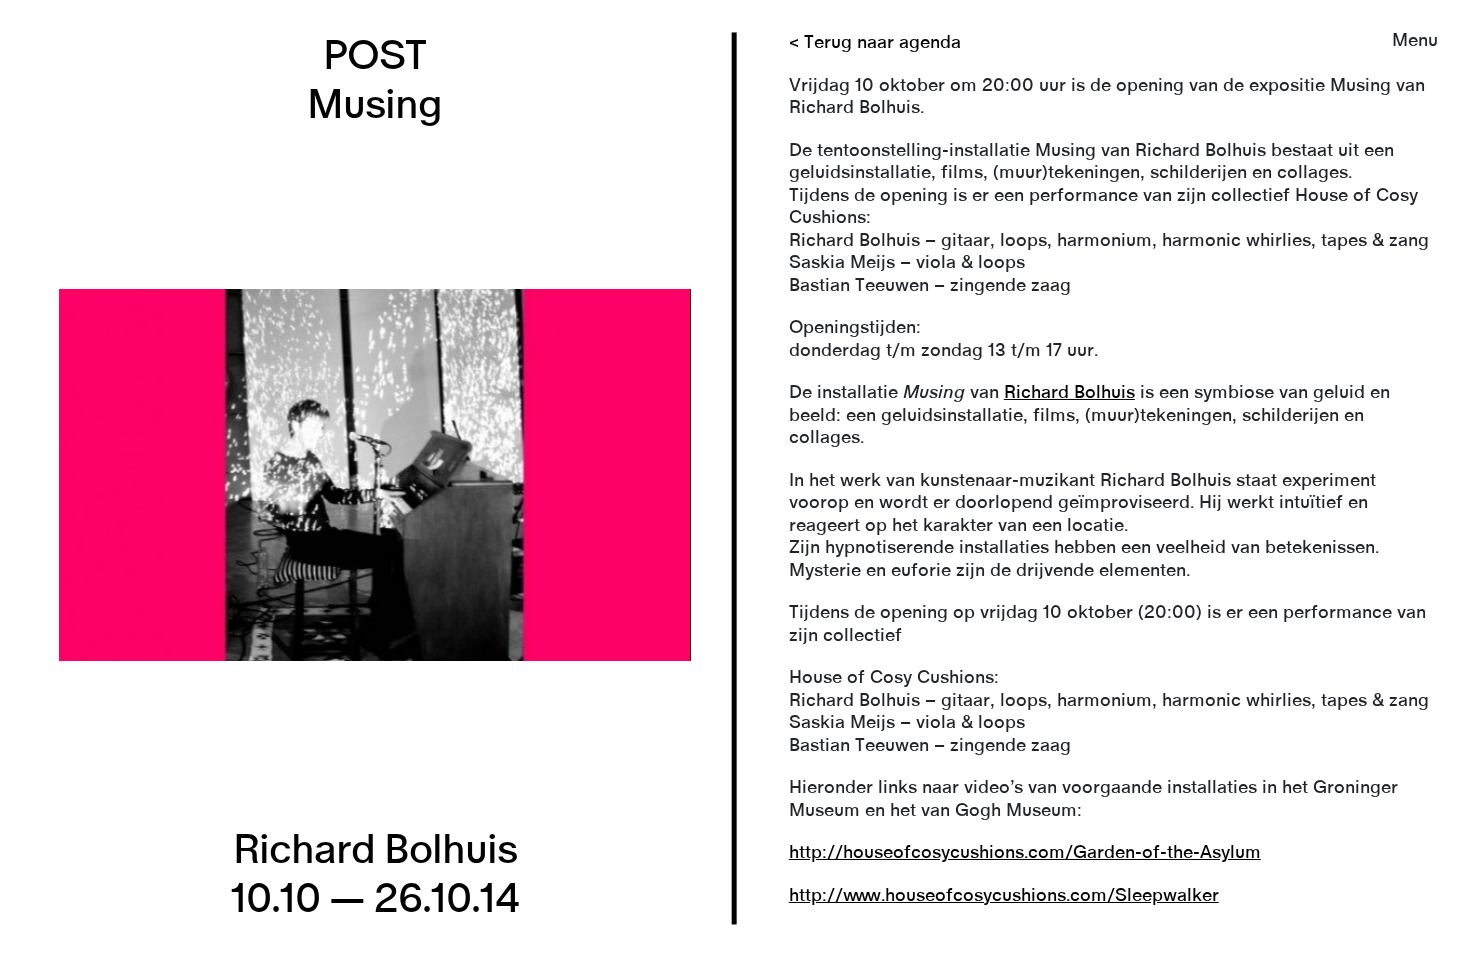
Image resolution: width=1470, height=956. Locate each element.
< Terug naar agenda (875, 43)
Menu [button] (1415, 41)
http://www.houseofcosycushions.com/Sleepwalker (1004, 896)
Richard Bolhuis (1069, 393)
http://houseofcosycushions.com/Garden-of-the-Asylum (1025, 853)
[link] (735, 478)
